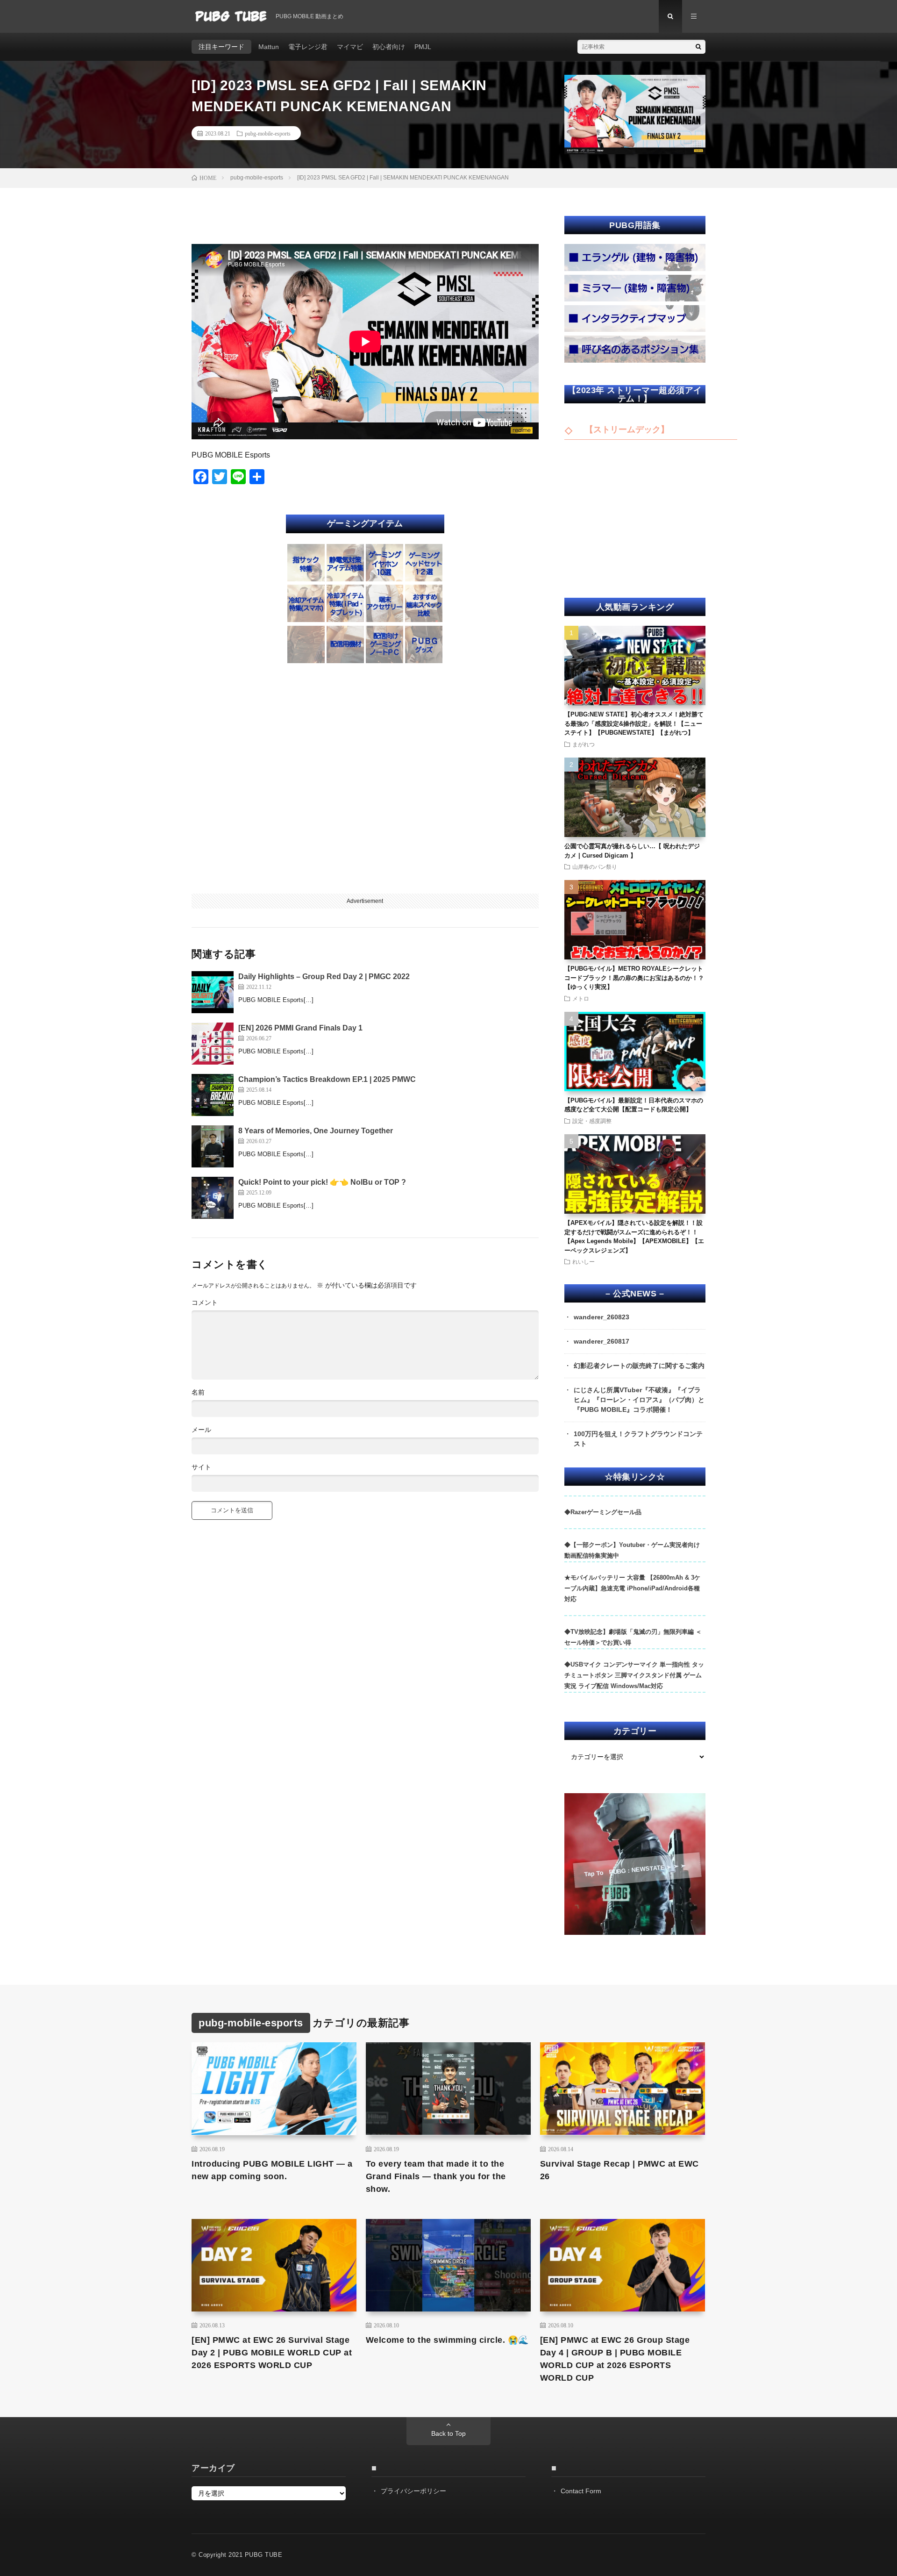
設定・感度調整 (592, 1121)
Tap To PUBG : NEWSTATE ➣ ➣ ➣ (634, 1870)
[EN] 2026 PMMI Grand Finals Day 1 (300, 1028)
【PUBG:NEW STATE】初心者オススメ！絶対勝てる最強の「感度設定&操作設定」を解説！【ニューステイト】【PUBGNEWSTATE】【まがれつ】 (634, 723)
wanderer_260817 (602, 1341)
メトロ (581, 998)
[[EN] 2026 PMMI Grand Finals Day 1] (213, 1044)
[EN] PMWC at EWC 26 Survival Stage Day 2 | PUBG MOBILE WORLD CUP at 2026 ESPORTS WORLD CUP (272, 2353)
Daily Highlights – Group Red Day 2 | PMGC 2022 (324, 977)
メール (201, 1430)
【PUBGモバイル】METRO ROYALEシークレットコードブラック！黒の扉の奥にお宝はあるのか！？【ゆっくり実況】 (634, 978)
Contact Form (581, 2491)
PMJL (423, 47)
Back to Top (448, 2433)
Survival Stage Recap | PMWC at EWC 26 (619, 2170)
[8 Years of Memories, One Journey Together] (213, 1146)
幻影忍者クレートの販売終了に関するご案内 (639, 1366)
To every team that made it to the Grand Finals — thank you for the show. (436, 2176)
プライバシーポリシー (413, 2491)
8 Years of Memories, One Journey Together (316, 1131)
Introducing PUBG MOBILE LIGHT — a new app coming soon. (272, 2170)
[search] (698, 47)
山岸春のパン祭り (595, 866)
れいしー (584, 1261)
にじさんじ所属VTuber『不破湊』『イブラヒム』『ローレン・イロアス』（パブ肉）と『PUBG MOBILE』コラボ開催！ (639, 1400)
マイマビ (350, 47)
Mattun (269, 47)
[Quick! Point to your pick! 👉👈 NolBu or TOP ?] (213, 1198)
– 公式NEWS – (635, 1294)
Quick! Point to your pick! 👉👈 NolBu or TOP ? (322, 1182)
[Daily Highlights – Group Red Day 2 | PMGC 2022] (213, 992)
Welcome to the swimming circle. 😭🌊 (447, 2340)
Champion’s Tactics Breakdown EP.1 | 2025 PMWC (327, 1079)
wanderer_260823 (602, 1317)
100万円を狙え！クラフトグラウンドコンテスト (638, 1439)
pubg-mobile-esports (268, 133)
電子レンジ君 (308, 47)
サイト (201, 1467)
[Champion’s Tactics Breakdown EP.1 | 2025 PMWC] (213, 1095)
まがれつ (584, 744)
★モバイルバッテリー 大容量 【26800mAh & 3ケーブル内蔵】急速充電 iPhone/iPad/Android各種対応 (632, 1588)
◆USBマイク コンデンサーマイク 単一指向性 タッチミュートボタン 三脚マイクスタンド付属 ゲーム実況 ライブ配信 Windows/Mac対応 (634, 1675)
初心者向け (389, 47)
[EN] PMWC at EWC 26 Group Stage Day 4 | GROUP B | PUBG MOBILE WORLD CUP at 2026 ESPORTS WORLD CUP (615, 2359)
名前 (198, 1392)
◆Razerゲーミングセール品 (603, 1512)
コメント (205, 1302)
